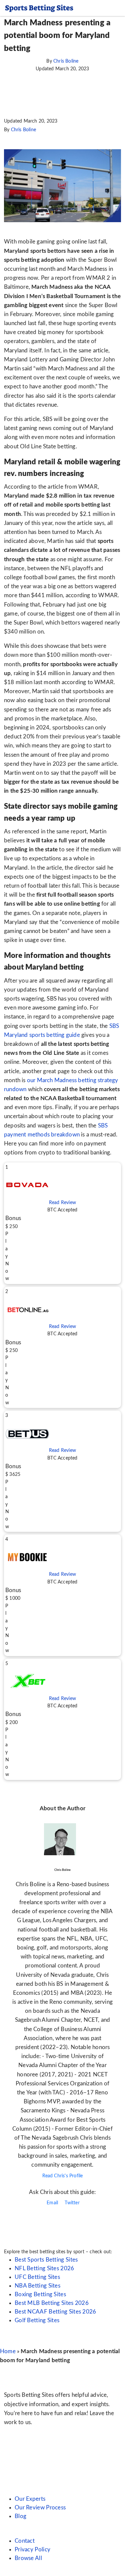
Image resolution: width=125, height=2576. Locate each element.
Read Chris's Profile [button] (63, 2176)
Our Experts (30, 2499)
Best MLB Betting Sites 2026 (52, 2303)
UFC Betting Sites (37, 2277)
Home (8, 2351)
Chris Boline (66, 61)
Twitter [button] (71, 2203)
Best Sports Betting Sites (46, 2260)
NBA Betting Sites (37, 2286)
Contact (25, 2541)
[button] (62, 1223)
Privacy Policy (32, 2550)
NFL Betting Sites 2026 (44, 2268)
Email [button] (52, 2203)
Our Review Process (40, 2508)
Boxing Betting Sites (40, 2294)
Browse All (28, 2558)
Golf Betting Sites (37, 2320)
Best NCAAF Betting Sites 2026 (55, 2312)
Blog (20, 2516)
